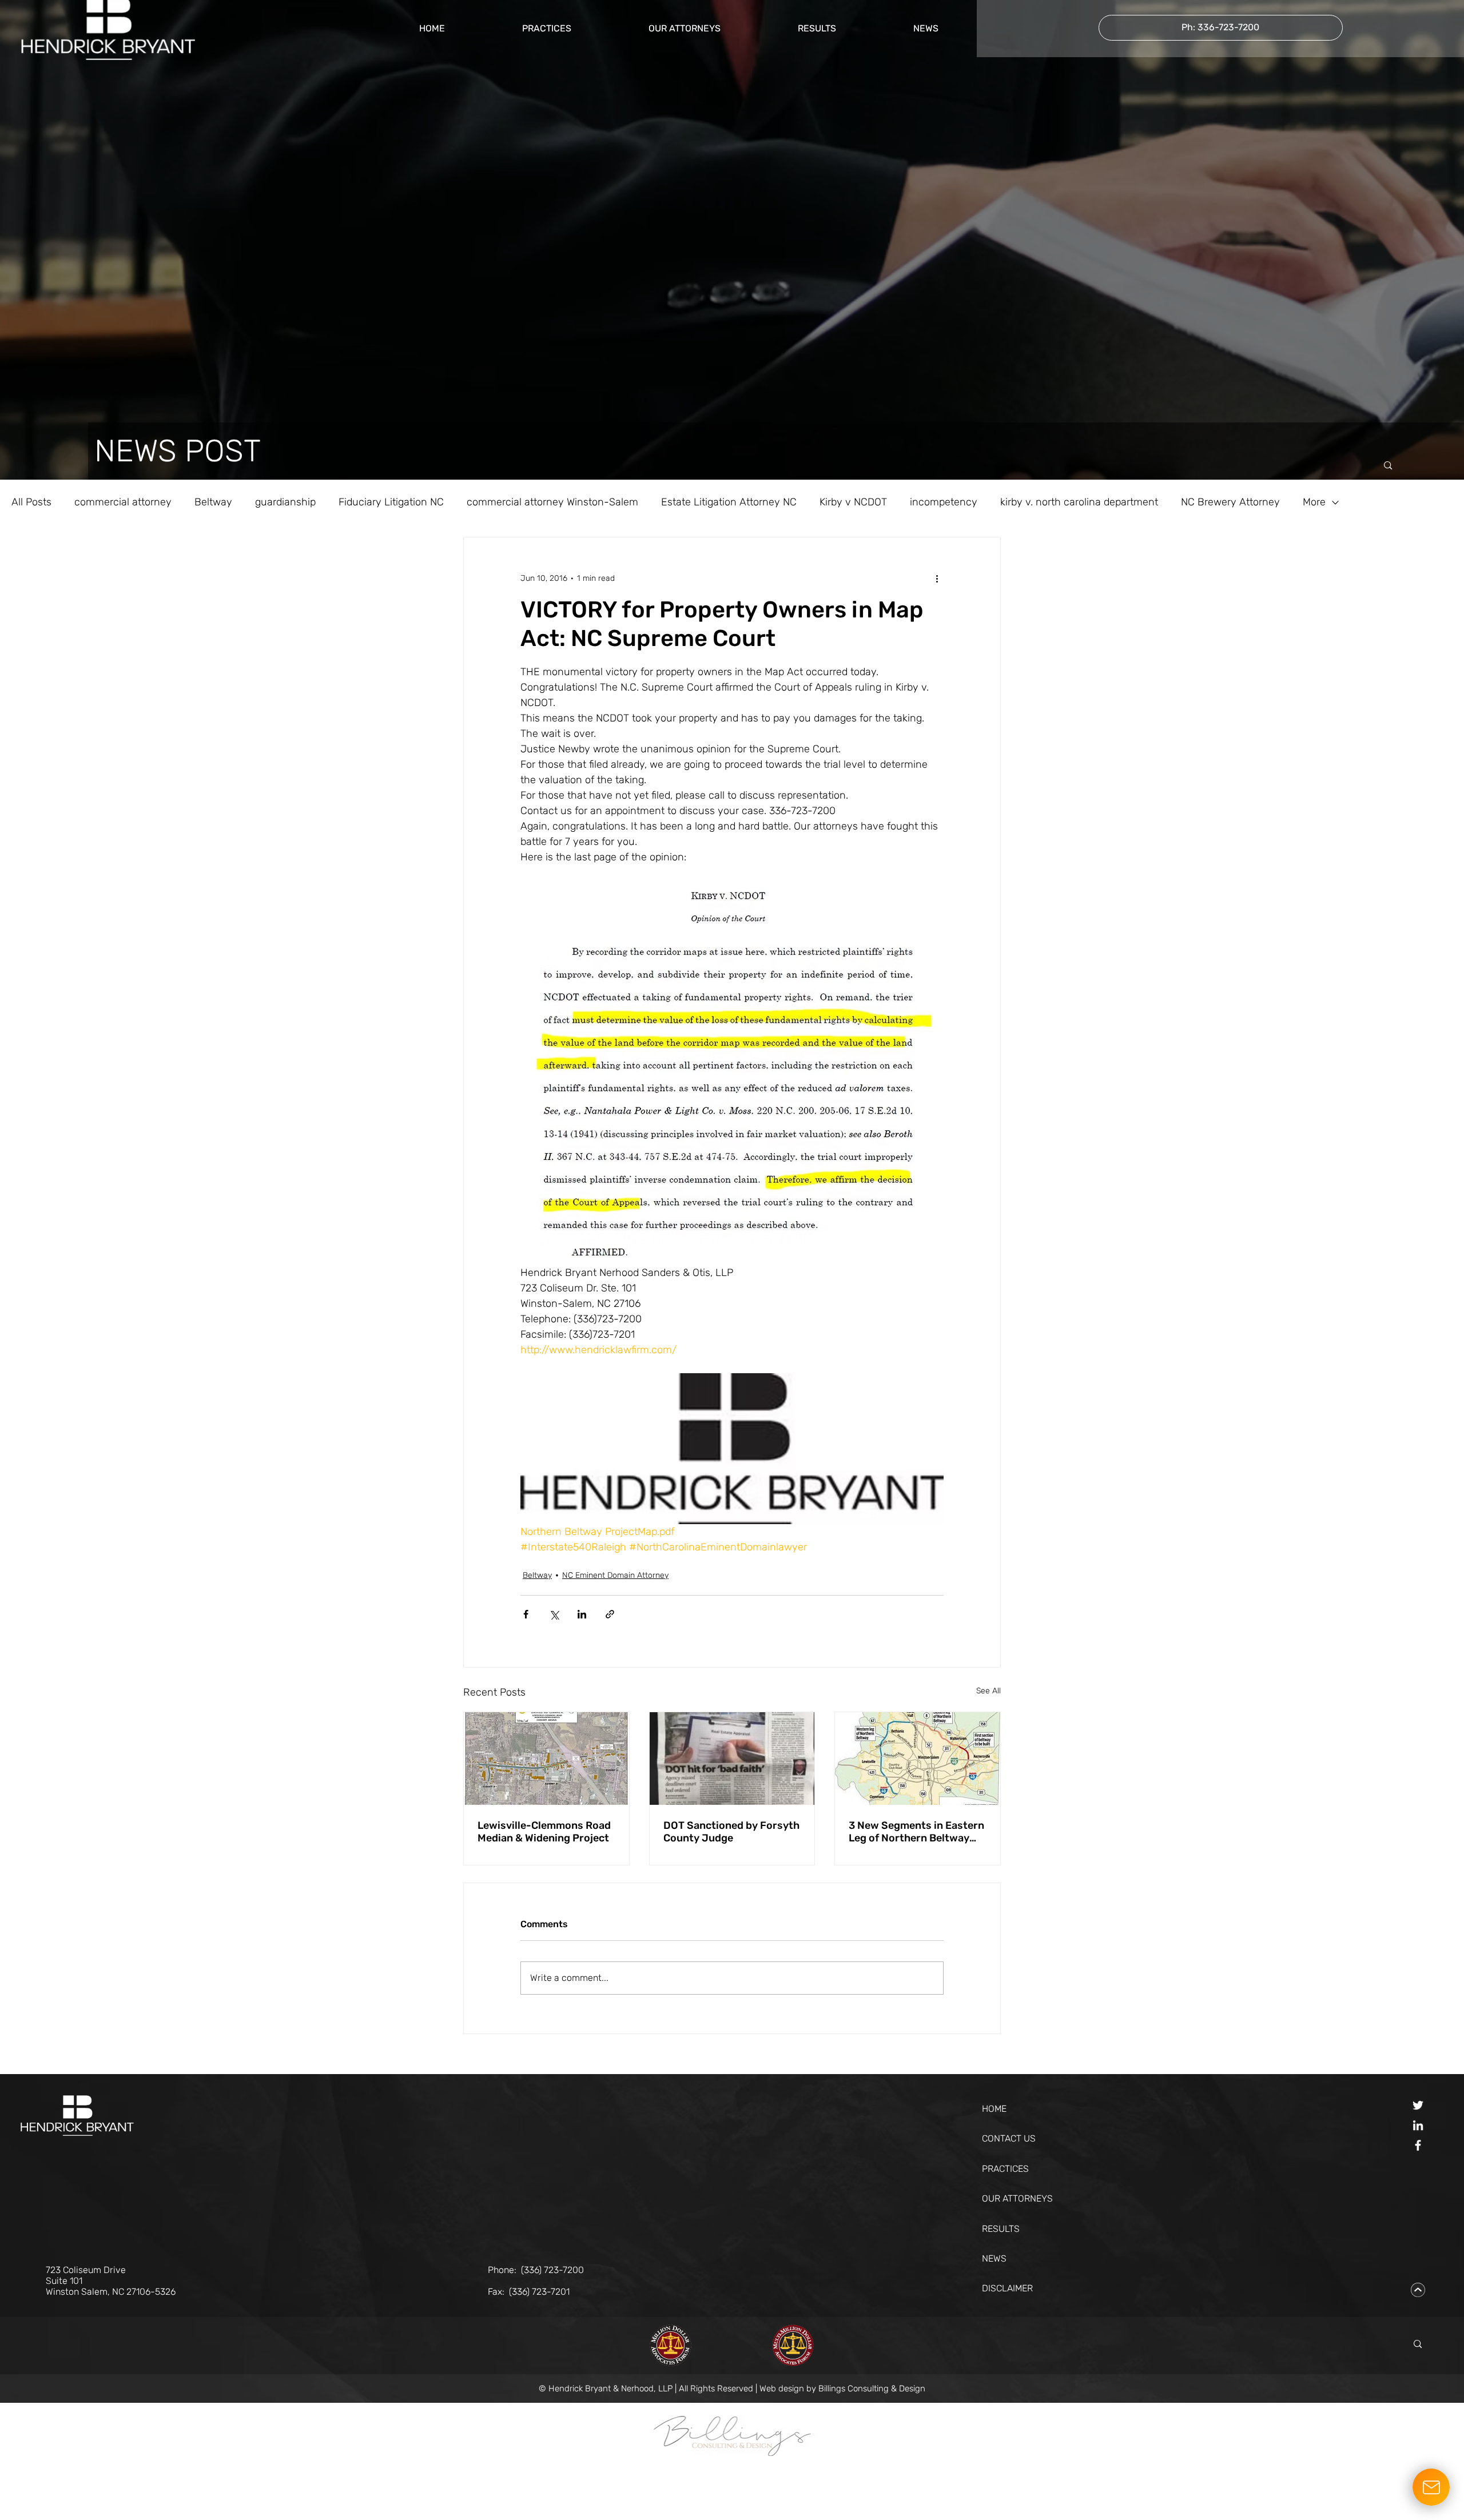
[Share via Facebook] (526, 1614)
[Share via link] (610, 1614)
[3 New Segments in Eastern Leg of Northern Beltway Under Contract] (918, 1759)
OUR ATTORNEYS (1017, 2198)
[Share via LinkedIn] (582, 1614)
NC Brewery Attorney (1230, 502)
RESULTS (1001, 2229)
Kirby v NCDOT (853, 502)
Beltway (213, 502)
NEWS (994, 2258)
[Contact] (1431, 2487)
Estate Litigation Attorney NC (729, 502)
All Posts (31, 502)
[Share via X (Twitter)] (554, 1614)
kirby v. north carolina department (1079, 502)
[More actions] (937, 579)
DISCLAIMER (1007, 2288)
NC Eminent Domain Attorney (615, 1575)
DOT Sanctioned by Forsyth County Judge (731, 1832)
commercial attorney (123, 502)
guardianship (285, 502)
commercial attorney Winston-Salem (552, 502)
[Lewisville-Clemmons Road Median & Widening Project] (546, 1759)
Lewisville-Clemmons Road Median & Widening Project (544, 1832)
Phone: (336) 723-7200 (536, 2270)
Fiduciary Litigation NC (391, 502)
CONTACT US (1009, 2138)
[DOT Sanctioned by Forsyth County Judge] (732, 1759)
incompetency (944, 502)
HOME (994, 2109)
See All (988, 1691)
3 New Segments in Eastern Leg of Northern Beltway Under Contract (916, 1832)
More (1314, 502)
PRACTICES (1005, 2169)
